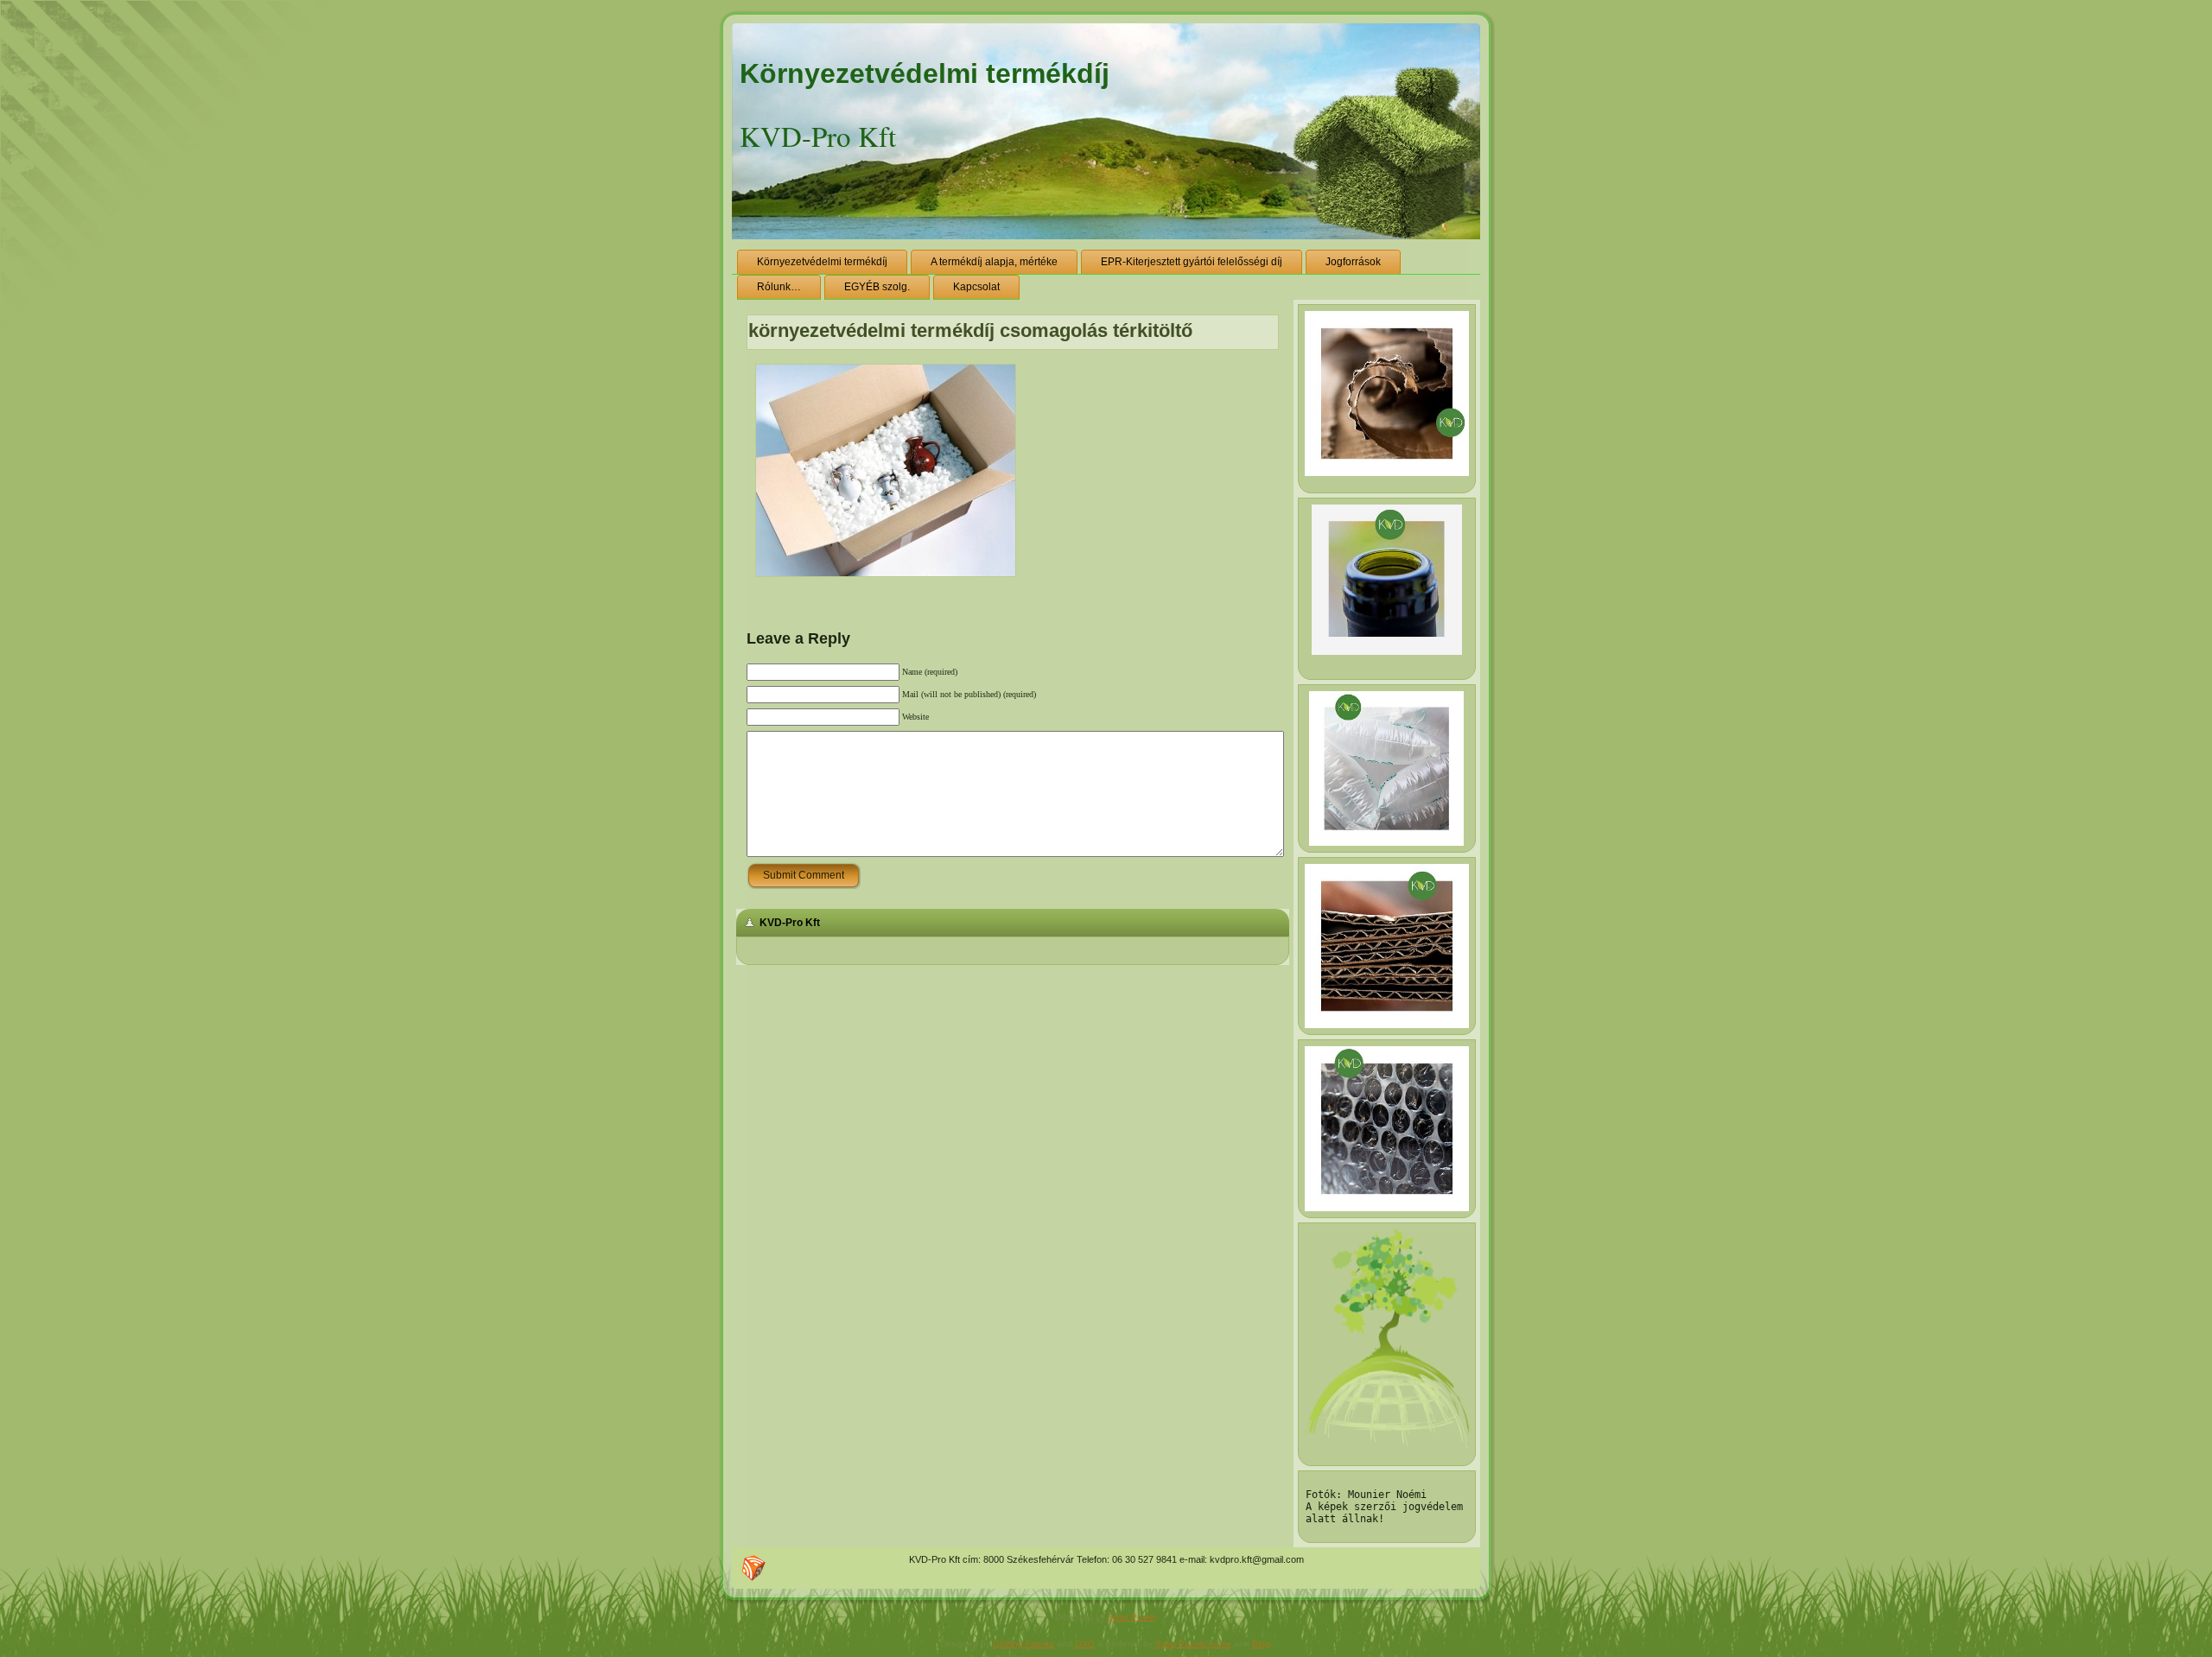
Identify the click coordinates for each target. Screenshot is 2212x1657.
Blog (1261, 1644)
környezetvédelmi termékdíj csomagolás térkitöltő (970, 330)
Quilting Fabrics (1023, 1644)
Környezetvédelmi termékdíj (925, 73)
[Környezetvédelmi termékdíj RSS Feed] (753, 1568)
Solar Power (1131, 1617)
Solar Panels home (1193, 1644)
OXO (1085, 1644)
